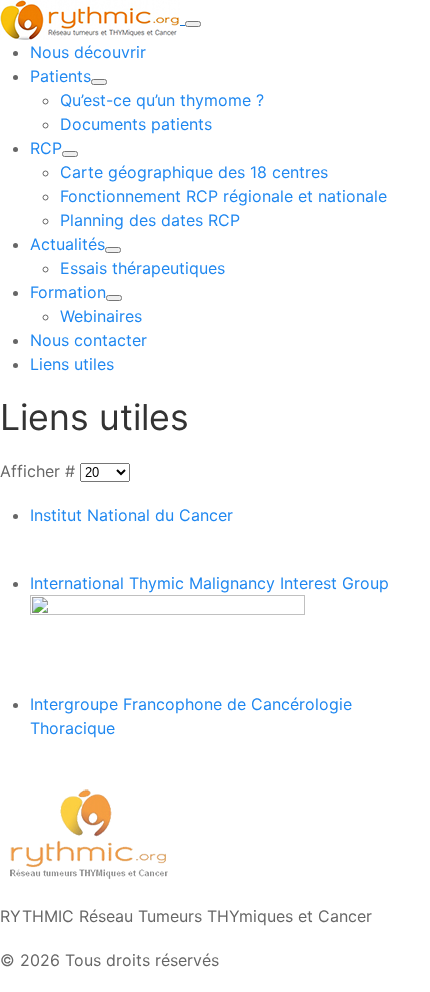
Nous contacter (88, 340)
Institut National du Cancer (131, 515)
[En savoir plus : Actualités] (113, 250)
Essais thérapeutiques (142, 268)
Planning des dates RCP (150, 220)
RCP (46, 148)
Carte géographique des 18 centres (194, 172)
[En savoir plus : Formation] (114, 298)
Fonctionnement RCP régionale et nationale (223, 196)
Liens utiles (72, 364)
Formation (68, 292)
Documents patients (136, 124)
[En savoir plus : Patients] (99, 82)
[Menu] (193, 24)
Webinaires (101, 316)
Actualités (67, 244)
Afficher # (40, 471)
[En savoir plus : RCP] (70, 154)
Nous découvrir (88, 52)
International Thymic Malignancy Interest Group (209, 583)
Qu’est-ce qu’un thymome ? (162, 100)
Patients (60, 76)
